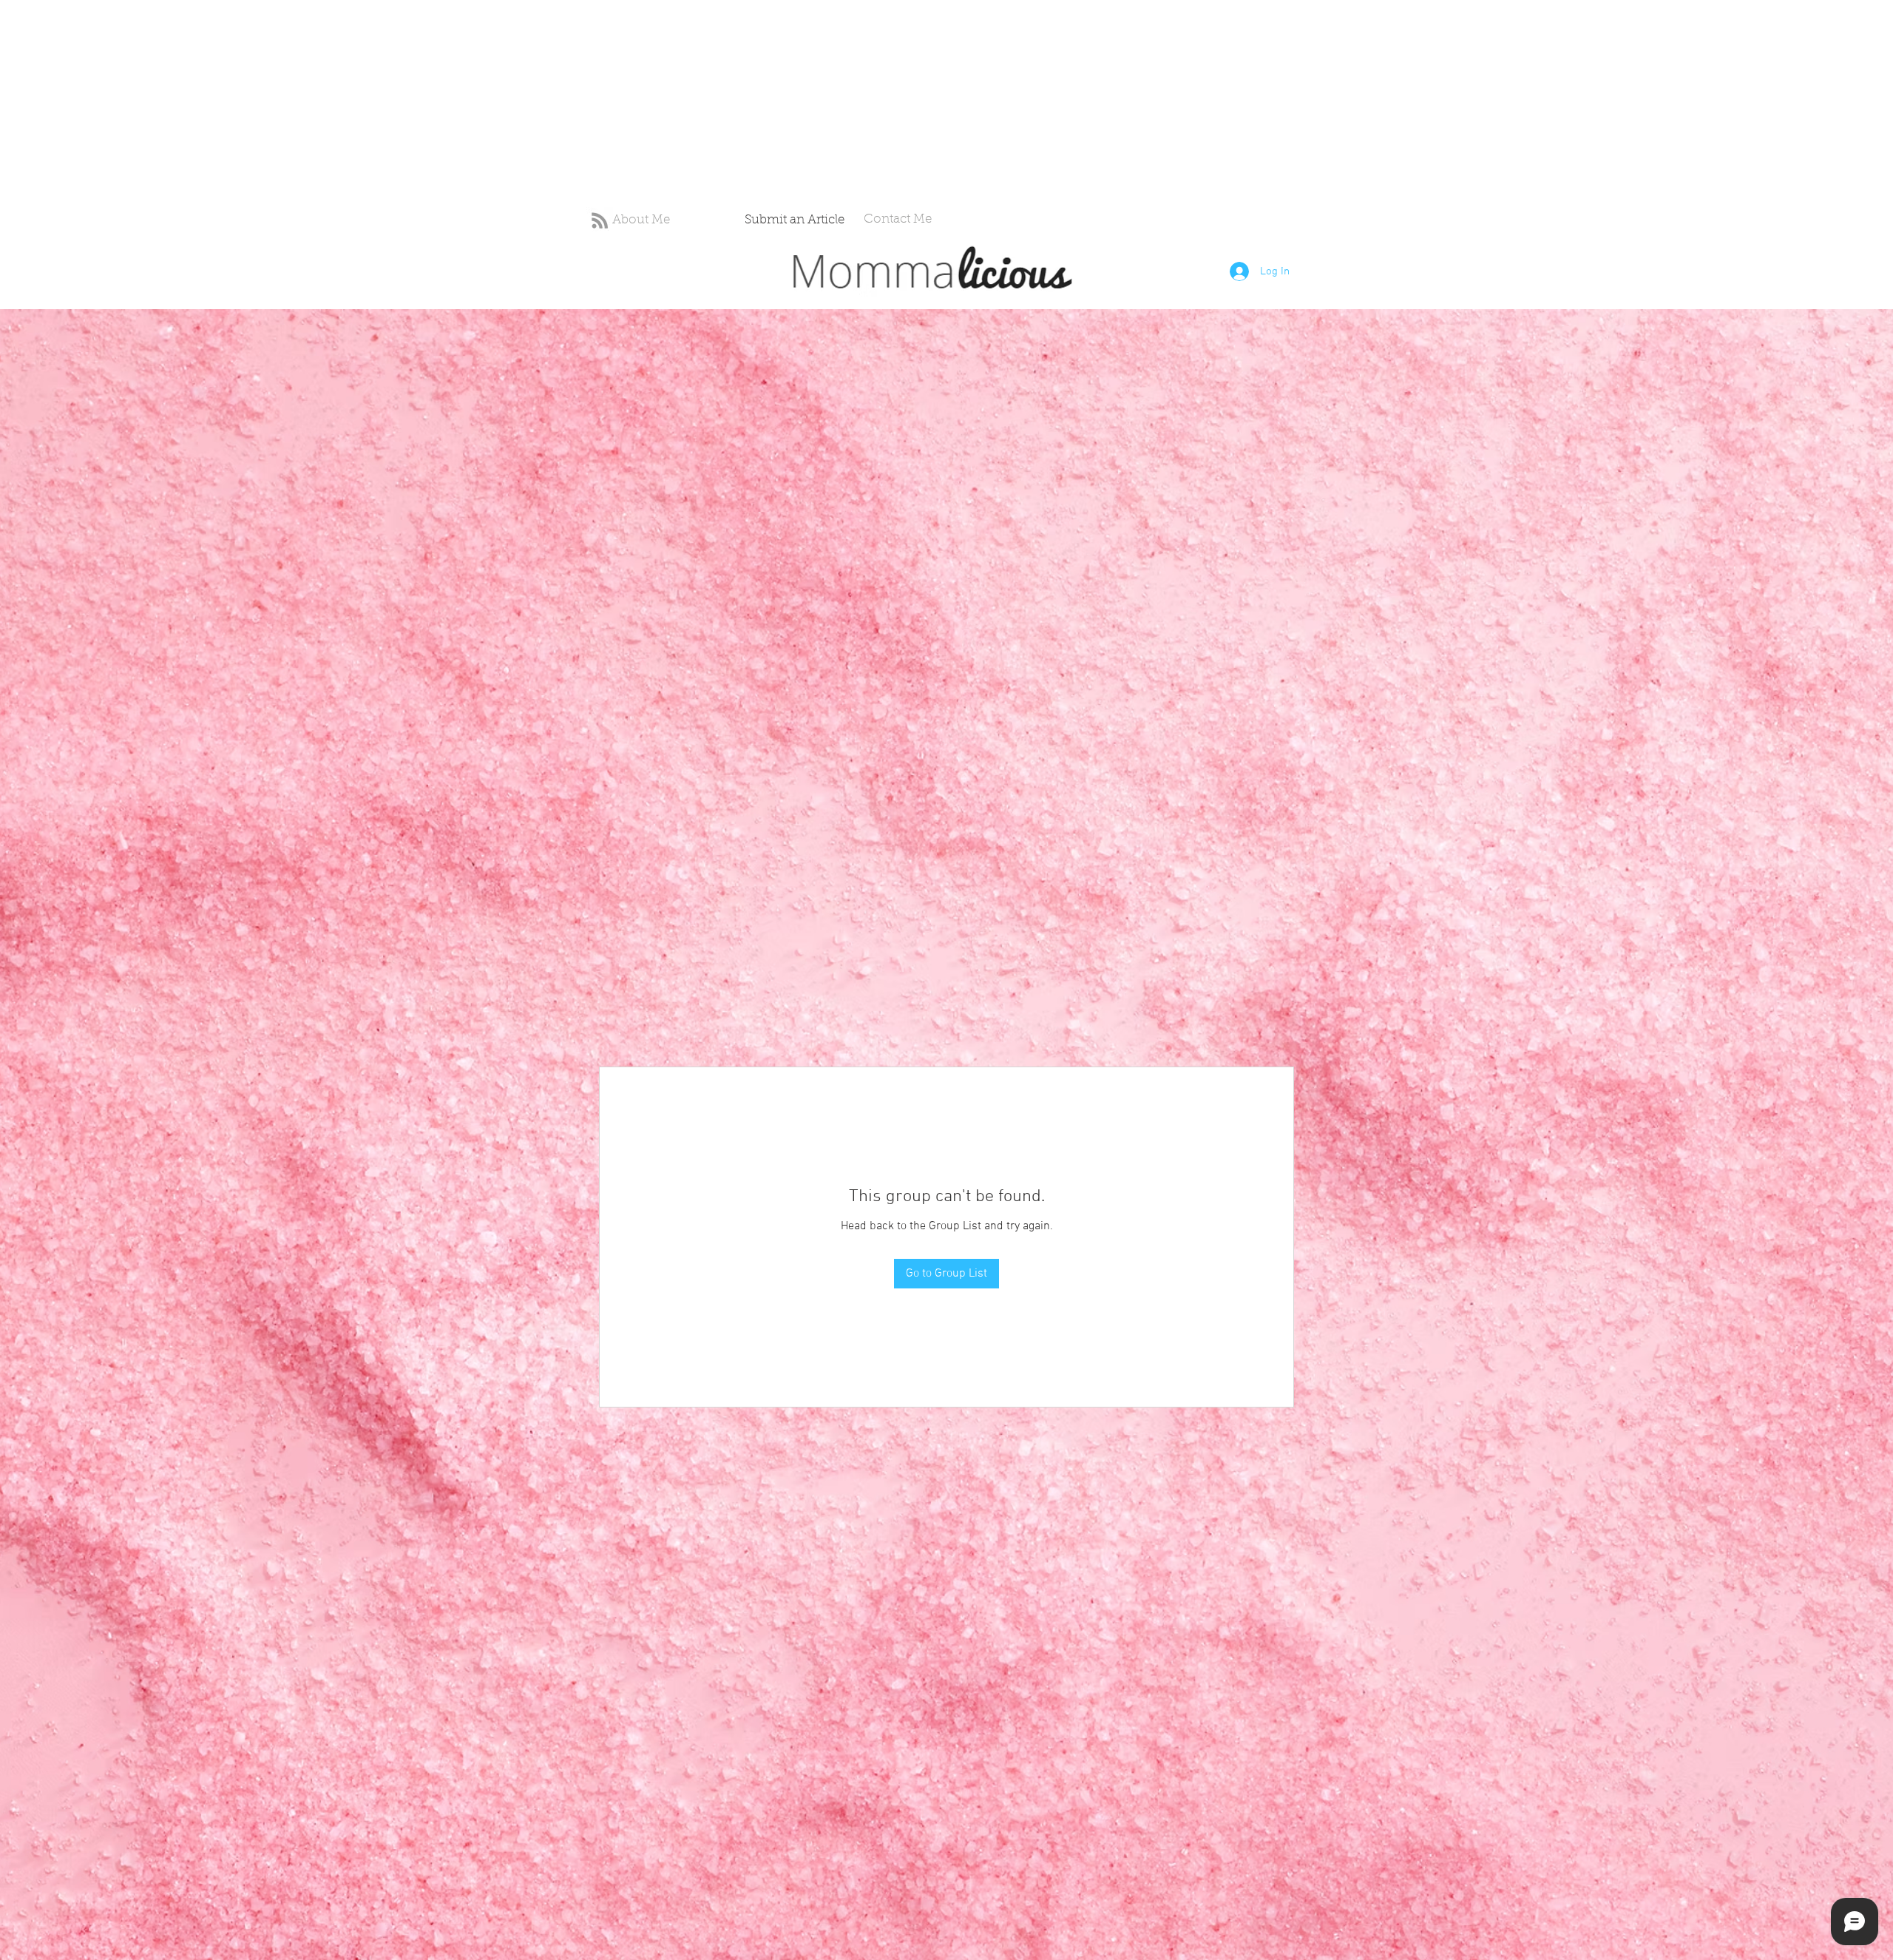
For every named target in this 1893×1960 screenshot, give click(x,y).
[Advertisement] (444, 104)
